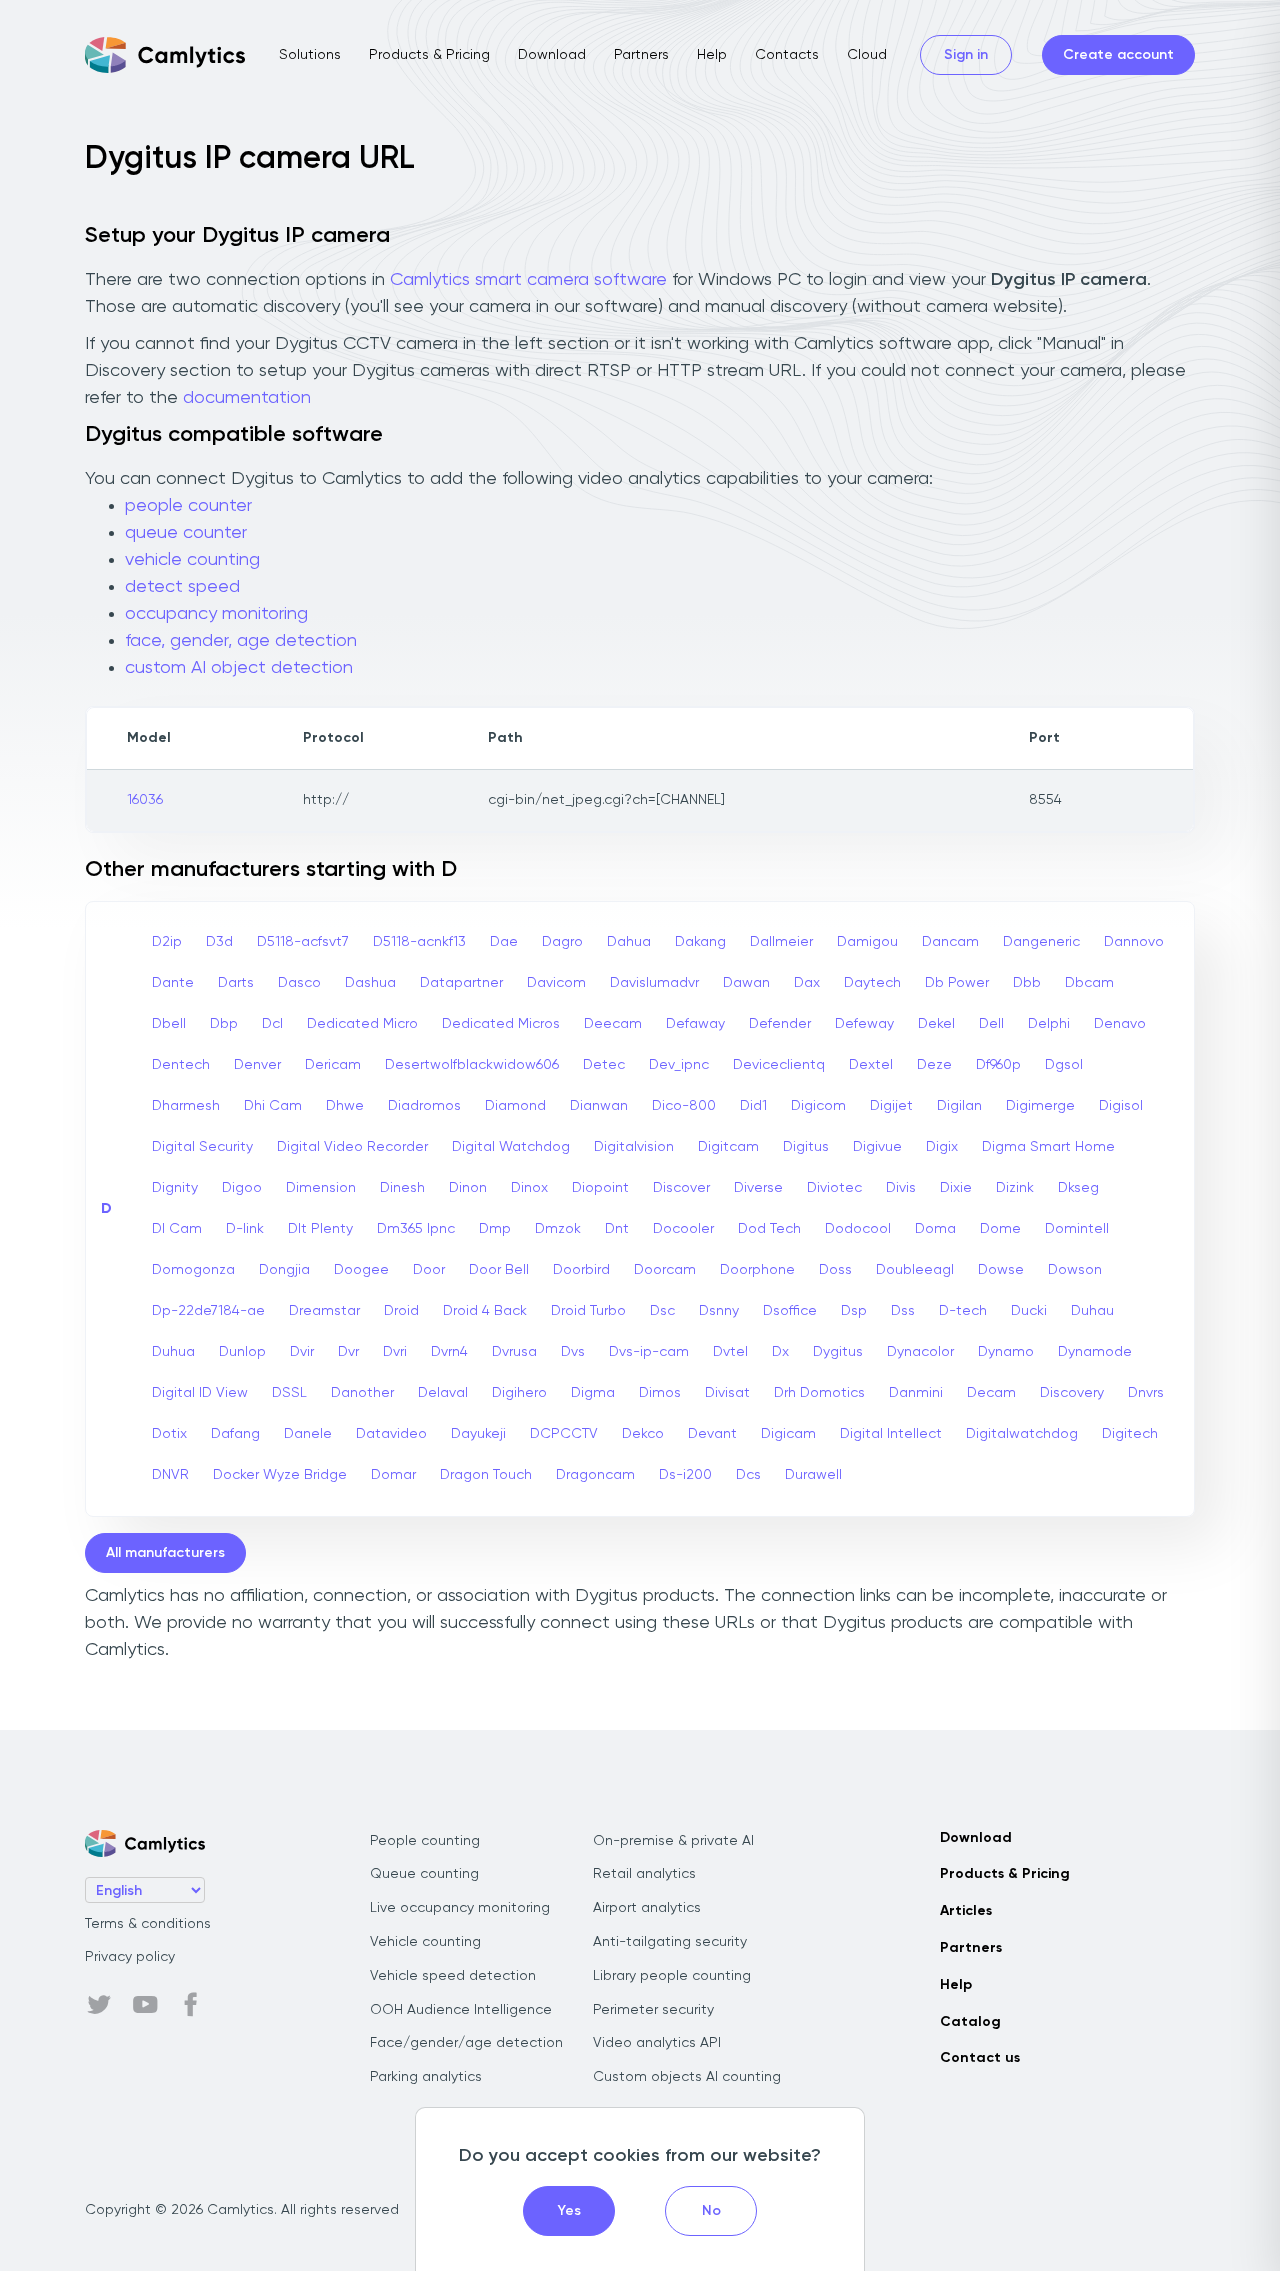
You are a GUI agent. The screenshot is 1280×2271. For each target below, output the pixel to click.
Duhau (1092, 1311)
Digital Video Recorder (352, 1147)
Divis (901, 1188)
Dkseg (1078, 1188)
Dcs (748, 1475)
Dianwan (599, 1106)
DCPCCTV (564, 1434)
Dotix (169, 1434)
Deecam (613, 1024)
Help (712, 55)
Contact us (980, 2058)
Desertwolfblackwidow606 (472, 1065)
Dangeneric (1041, 942)
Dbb (1027, 983)
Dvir (302, 1352)
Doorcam (665, 1270)
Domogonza (193, 1270)
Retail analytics (644, 1874)
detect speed (182, 587)
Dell (991, 1024)
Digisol (1121, 1106)
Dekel (936, 1024)
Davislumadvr (654, 983)
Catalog (970, 2022)
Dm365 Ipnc (416, 1229)
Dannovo (1134, 942)
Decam (991, 1393)
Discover (681, 1188)
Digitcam (728, 1147)
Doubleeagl (915, 1270)
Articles (966, 1911)
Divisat (727, 1393)
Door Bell (499, 1270)
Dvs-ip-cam (649, 1352)
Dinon (468, 1188)
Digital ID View (200, 1393)
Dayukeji (478, 1434)
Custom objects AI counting (687, 2077)
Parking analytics (426, 2077)
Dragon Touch (486, 1475)
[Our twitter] (99, 2005)
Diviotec (834, 1188)
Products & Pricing (429, 55)
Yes (569, 2211)
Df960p (998, 1065)
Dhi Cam (273, 1106)
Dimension (321, 1188)
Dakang (700, 942)
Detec (604, 1065)
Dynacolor (920, 1352)
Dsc (662, 1311)
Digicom (818, 1106)
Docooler (683, 1229)
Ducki (1029, 1311)
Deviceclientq (779, 1065)
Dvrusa (514, 1352)
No (711, 2211)
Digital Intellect (891, 1434)
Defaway (695, 1024)
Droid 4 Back (485, 1311)
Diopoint (600, 1188)
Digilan (959, 1106)
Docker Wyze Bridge (280, 1475)
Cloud (867, 55)
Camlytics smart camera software (528, 280)
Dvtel (730, 1352)
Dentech (181, 1065)
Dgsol (1064, 1065)
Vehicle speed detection (453, 1976)
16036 (145, 800)
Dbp (224, 1024)
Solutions (310, 55)
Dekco (643, 1434)
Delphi (1049, 1024)
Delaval (443, 1393)
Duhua (173, 1352)
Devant (712, 1434)
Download (552, 55)
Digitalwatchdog (1022, 1434)
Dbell (169, 1024)
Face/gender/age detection (466, 2043)
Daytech (872, 983)
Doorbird (581, 1270)
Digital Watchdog (511, 1147)
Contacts (787, 55)
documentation (247, 398)
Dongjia (284, 1270)
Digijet (891, 1106)
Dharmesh (186, 1106)
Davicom (556, 983)
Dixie (956, 1188)
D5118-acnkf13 (419, 942)
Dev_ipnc (679, 1065)
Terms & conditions (148, 1924)
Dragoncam (595, 1475)
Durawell (813, 1475)
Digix (942, 1147)
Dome (1000, 1229)
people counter (188, 506)
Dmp (495, 1229)
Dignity (175, 1188)
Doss (835, 1270)
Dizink (1015, 1188)
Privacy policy (130, 1957)
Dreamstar (324, 1311)
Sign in (966, 55)
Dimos (660, 1393)
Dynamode (1095, 1352)
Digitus (806, 1147)
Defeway (864, 1024)
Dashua (370, 983)
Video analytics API (657, 2043)
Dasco (299, 983)
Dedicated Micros (501, 1024)
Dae (504, 942)
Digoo (242, 1188)
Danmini (916, 1393)
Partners (641, 55)
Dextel (871, 1065)
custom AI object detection (239, 668)
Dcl (272, 1024)
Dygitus (838, 1352)
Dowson (1075, 1270)
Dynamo (1006, 1352)
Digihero (519, 1393)
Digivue (877, 1147)
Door (429, 1270)
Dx (780, 1352)
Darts (236, 983)
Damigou (867, 942)
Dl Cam (177, 1229)
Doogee (361, 1270)
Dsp (854, 1311)
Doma (935, 1229)
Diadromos (424, 1106)
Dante (173, 983)
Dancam (950, 942)
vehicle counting (192, 560)
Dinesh (402, 1188)
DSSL (289, 1393)
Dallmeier (781, 942)
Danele (308, 1434)
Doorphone (757, 1270)
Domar (393, 1475)
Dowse (1001, 1270)
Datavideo (391, 1434)
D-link (245, 1229)
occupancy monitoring (216, 614)
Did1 (753, 1106)
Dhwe (345, 1106)
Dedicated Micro (362, 1024)
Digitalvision (634, 1147)
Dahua (629, 942)
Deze (934, 1065)
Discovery (1072, 1393)
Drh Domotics (819, 1393)
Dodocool (858, 1229)
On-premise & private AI (673, 1841)
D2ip (167, 942)
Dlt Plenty (320, 1229)
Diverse (758, 1188)
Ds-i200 (685, 1475)
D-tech (963, 1311)
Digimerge (1040, 1106)
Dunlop (242, 1352)
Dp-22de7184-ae (208, 1311)
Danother (362, 1393)
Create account (1118, 55)
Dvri (395, 1352)
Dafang (235, 1434)
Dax (807, 983)
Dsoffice (790, 1311)
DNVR (170, 1475)
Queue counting (424, 1874)
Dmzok (558, 1229)
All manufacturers (165, 1553)
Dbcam (1089, 983)
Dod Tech (769, 1229)
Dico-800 (684, 1106)
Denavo (1120, 1024)
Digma (593, 1393)
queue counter (186, 533)
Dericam (333, 1065)
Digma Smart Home (1048, 1147)
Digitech (1130, 1434)
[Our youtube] (145, 2005)
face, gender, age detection (241, 641)
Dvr (348, 1352)
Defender (780, 1024)
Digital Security (202, 1147)
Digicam (788, 1434)
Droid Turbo (588, 1311)
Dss (903, 1311)
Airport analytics (647, 1908)
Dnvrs (1146, 1393)
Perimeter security (653, 2010)
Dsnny (719, 1311)
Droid (401, 1311)
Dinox (529, 1188)
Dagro (562, 942)
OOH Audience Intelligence (461, 2010)
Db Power (957, 983)
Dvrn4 (449, 1352)
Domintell (1077, 1229)
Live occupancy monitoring (460, 1908)
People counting (425, 1841)
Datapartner (461, 983)
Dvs (573, 1352)
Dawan (746, 983)
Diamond (515, 1106)
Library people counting (672, 1976)
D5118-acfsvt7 (303, 942)
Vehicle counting (425, 1942)
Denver (257, 1065)
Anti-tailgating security (670, 1942)
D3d (219, 942)
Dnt (617, 1229)
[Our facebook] (191, 2005)
